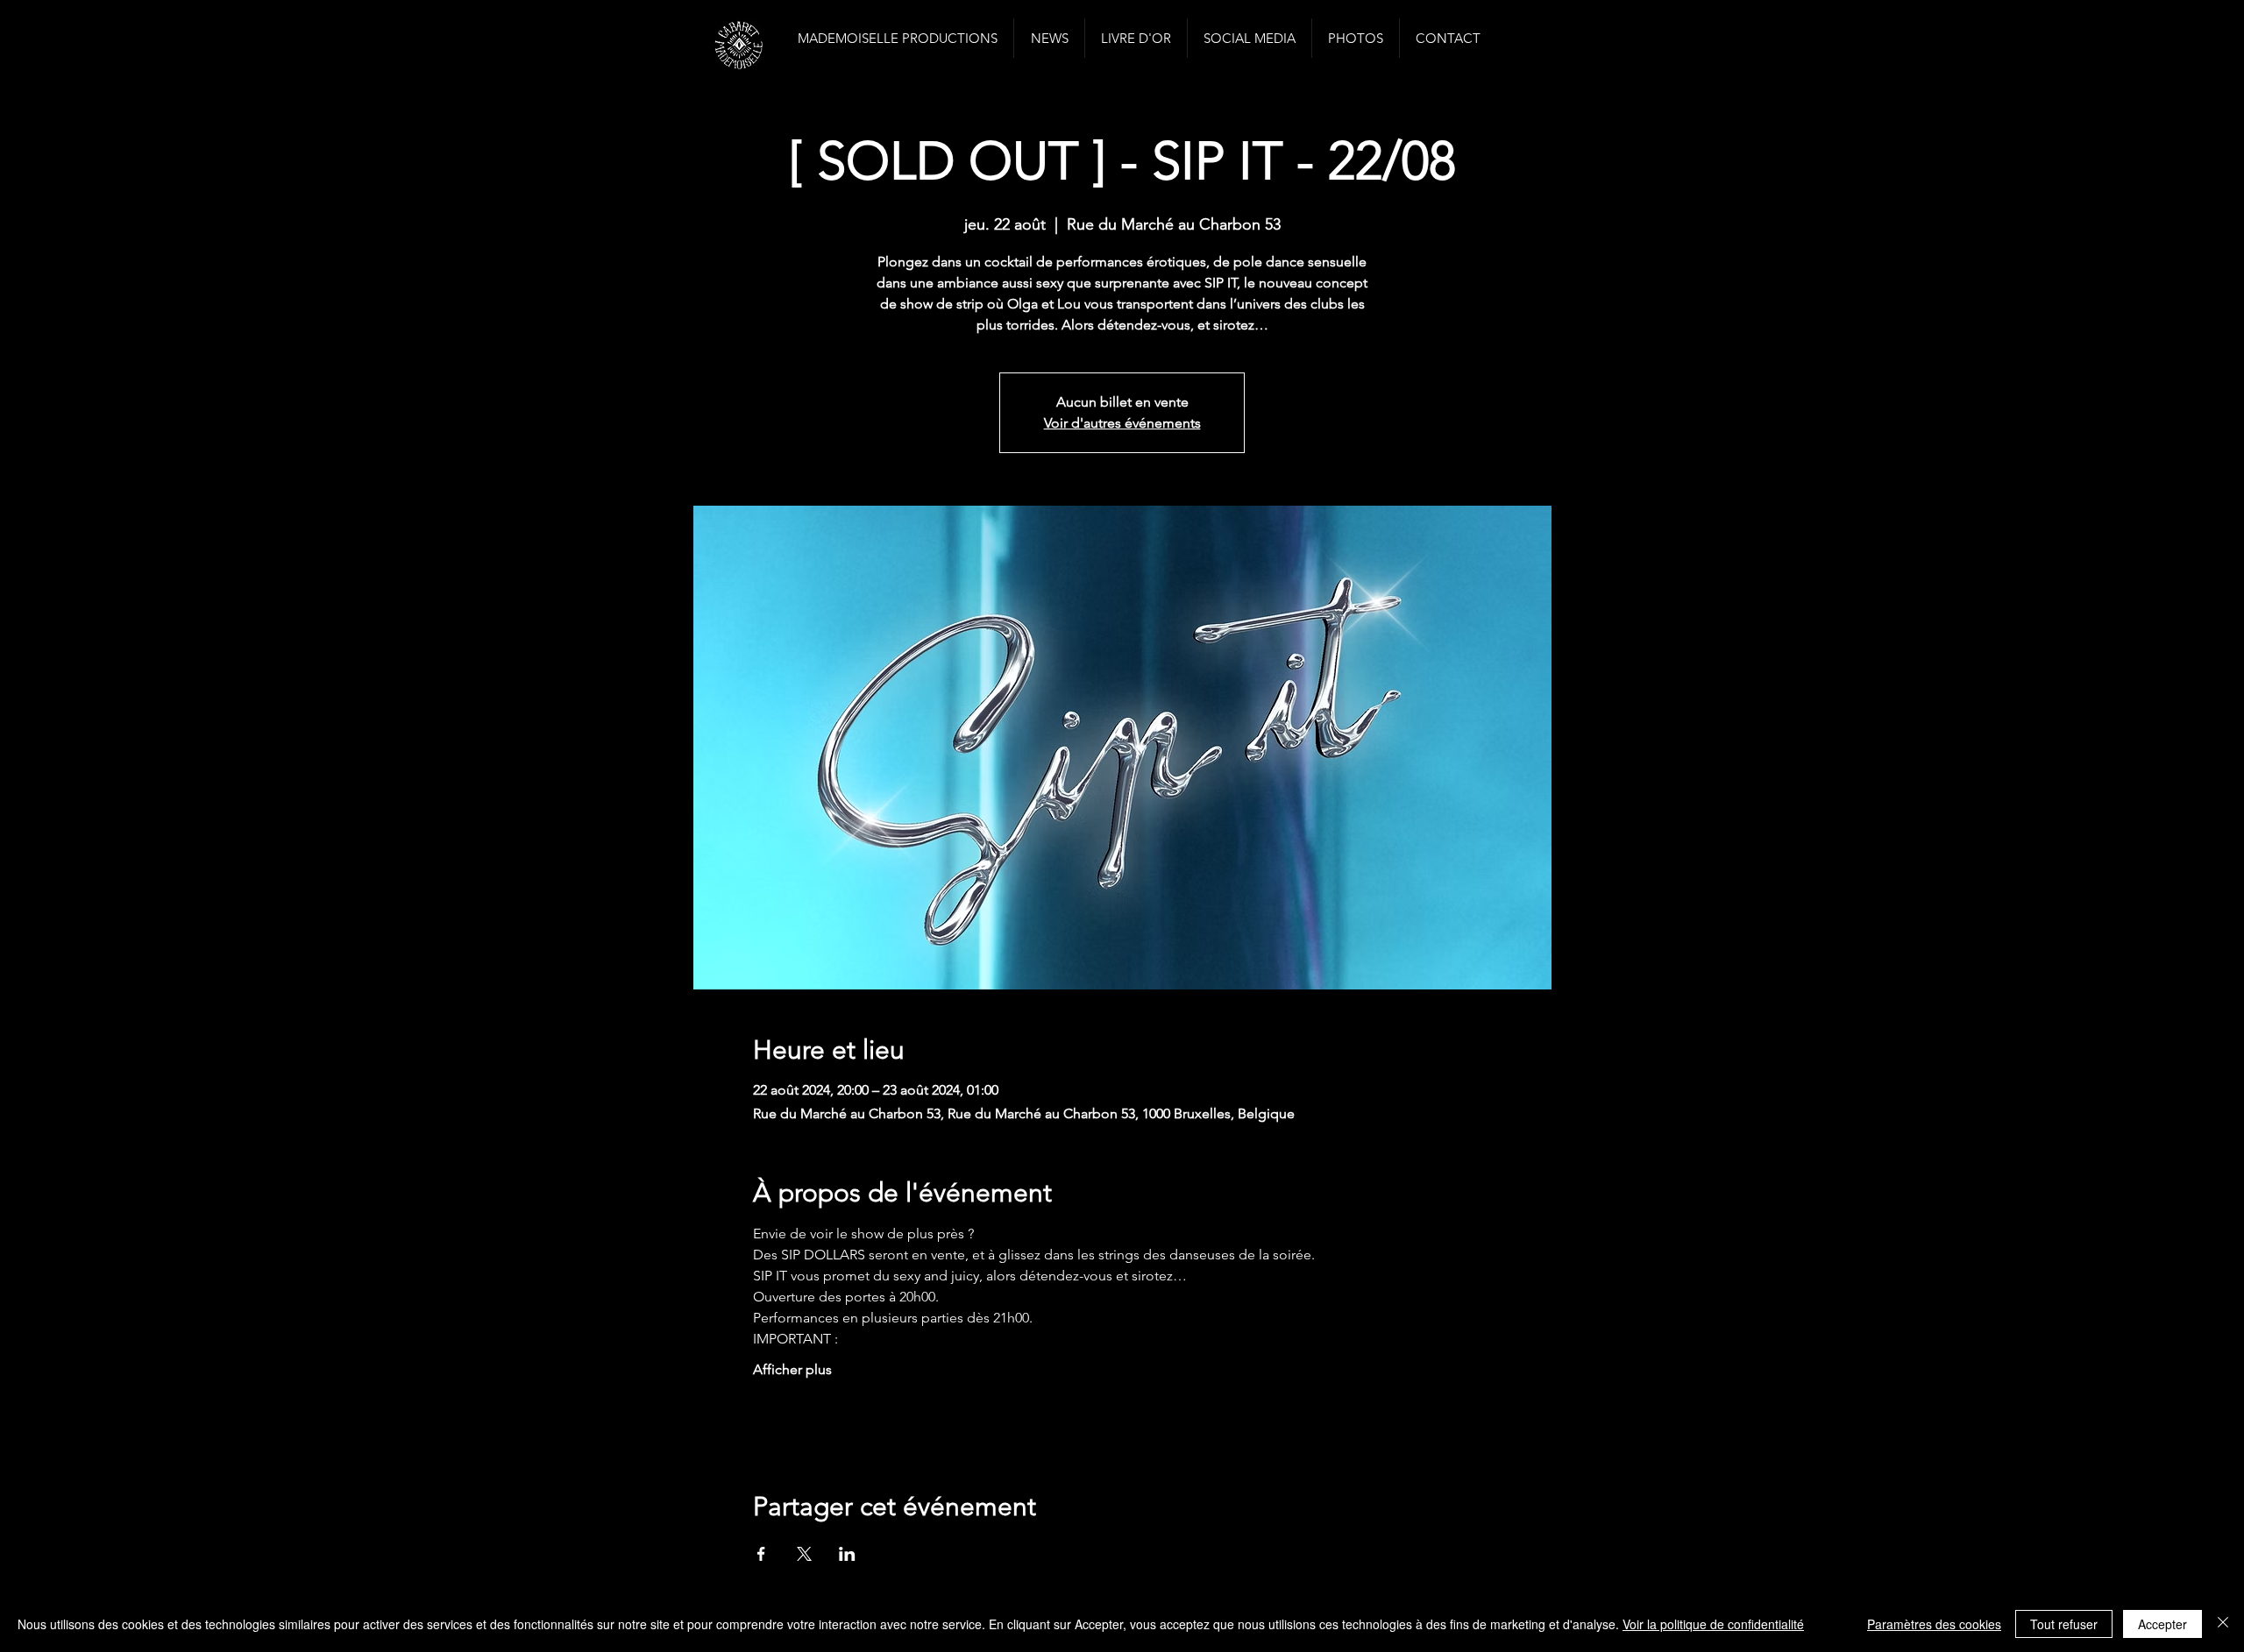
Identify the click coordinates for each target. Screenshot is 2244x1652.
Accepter (2162, 1624)
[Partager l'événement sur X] (804, 1554)
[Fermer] (2223, 1624)
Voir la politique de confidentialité (1713, 1624)
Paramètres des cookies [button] (1934, 1624)
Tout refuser (2064, 1624)
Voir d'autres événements (1122, 423)
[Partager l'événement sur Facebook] (761, 1554)
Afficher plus (792, 1369)
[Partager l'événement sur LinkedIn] (847, 1554)
